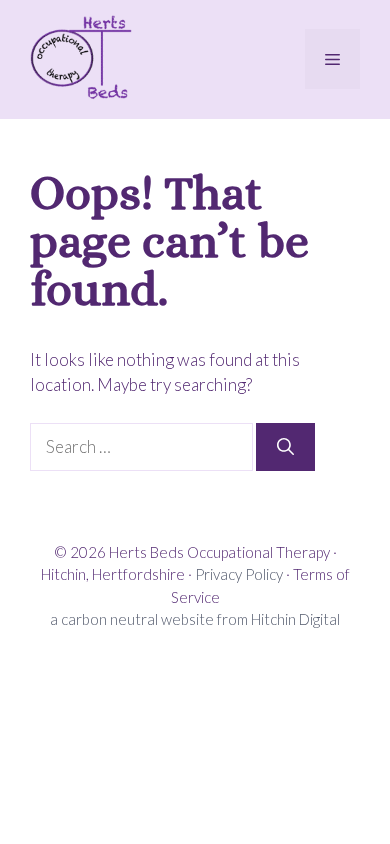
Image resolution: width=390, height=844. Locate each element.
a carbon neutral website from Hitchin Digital (195, 619)
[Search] (285, 447)
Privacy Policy (239, 574)
